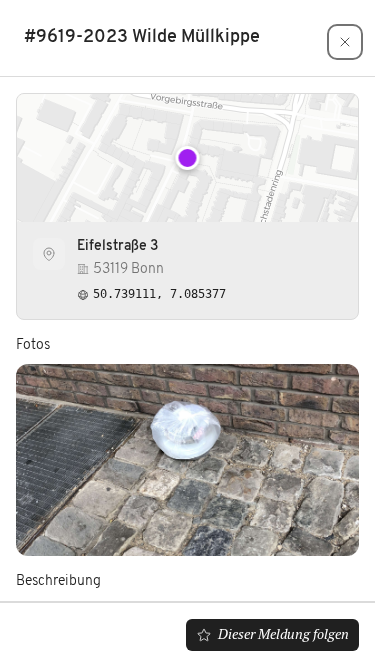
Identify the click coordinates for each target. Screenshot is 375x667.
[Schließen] (345, 42)
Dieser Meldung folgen (283, 634)
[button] (188, 158)
